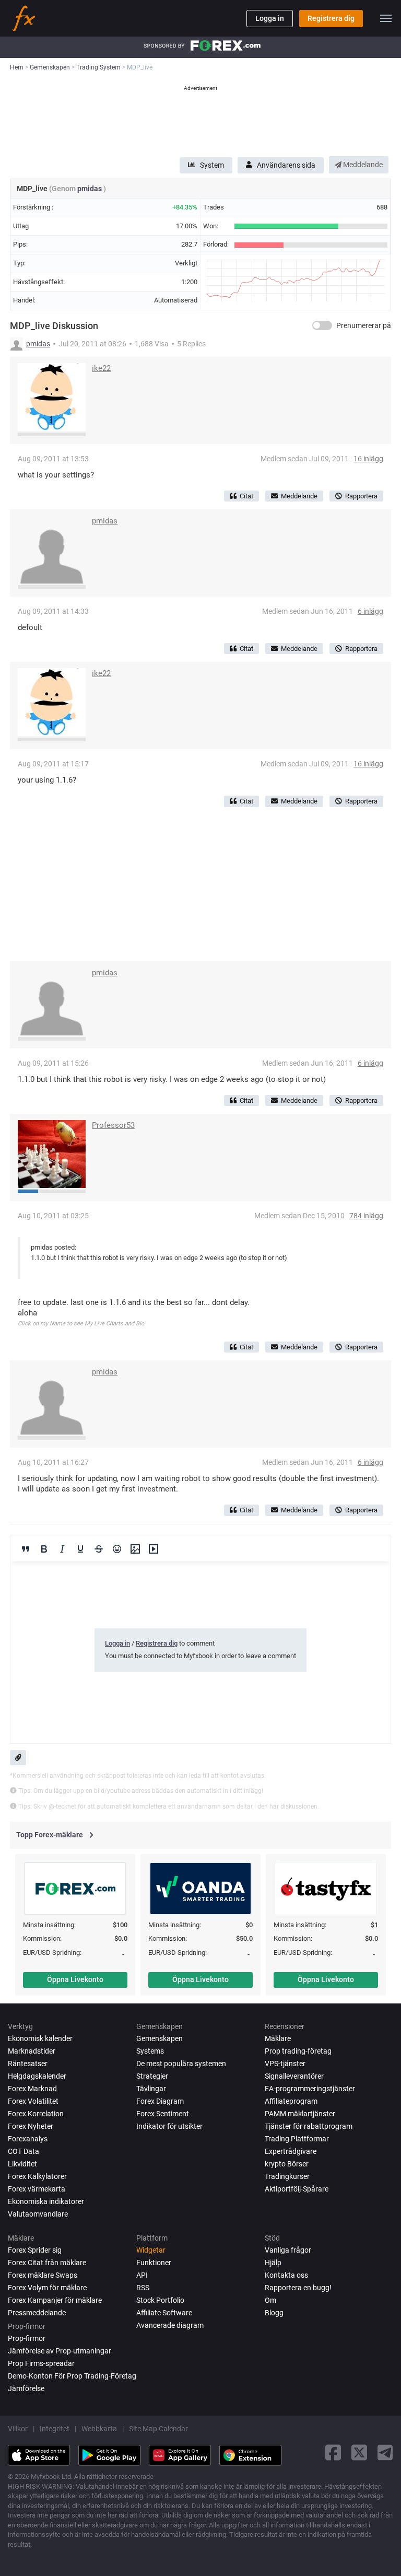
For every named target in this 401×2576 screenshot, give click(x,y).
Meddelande (362, 165)
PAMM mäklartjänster (300, 2114)
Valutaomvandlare (38, 2214)
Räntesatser (28, 2064)
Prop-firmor (27, 2338)
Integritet (55, 2429)
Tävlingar (151, 2089)
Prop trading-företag (298, 2051)
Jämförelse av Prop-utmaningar (60, 2351)
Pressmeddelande (37, 2313)
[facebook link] (333, 2452)
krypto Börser (287, 2164)
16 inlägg (368, 459)
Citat (246, 496)
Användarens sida (286, 165)
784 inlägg (366, 1216)
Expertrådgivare (291, 2151)
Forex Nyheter (31, 2126)
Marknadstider (32, 2051)
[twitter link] (359, 2452)
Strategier (152, 2076)
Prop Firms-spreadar (41, 2363)
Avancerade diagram (170, 2325)
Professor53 (113, 1125)
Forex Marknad (32, 2089)
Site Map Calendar (158, 2429)
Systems (150, 2051)
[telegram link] (385, 2452)
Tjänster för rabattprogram (309, 2126)
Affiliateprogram (291, 2101)
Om (270, 2300)
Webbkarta (99, 2429)
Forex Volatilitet (33, 2101)
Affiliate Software (164, 2313)
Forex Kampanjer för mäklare (55, 2300)
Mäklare (278, 2038)
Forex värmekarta (37, 2189)
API (142, 2275)
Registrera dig (331, 18)
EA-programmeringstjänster (310, 2089)
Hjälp (273, 2263)
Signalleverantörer (294, 2076)
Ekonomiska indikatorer (46, 2201)
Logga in (270, 18)
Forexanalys (28, 2139)
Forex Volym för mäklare (47, 2288)
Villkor (18, 2429)
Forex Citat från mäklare (47, 2263)
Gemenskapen (160, 2038)
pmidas (90, 189)
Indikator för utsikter (169, 2126)
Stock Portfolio (160, 2300)
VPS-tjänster (285, 2064)
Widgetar (151, 2250)
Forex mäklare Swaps (43, 2275)
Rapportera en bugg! (298, 2288)
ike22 (101, 368)
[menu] (386, 18)
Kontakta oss (286, 2275)
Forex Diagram (160, 2101)
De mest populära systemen (181, 2064)
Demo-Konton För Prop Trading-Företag (72, 2376)
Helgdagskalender (37, 2076)
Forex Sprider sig (35, 2250)
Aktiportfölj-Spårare (297, 2189)
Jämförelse (26, 2388)
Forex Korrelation (36, 2114)
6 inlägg (370, 611)
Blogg (274, 2313)
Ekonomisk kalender (40, 2038)
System (212, 165)
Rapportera (361, 496)
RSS (143, 2288)
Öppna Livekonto (75, 1979)
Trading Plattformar (297, 2139)
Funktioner (154, 2263)
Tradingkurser (287, 2176)
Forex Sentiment (163, 2114)
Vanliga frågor (288, 2250)
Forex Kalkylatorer (37, 2176)
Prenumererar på (364, 325)
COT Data (23, 2151)
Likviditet (22, 2164)
